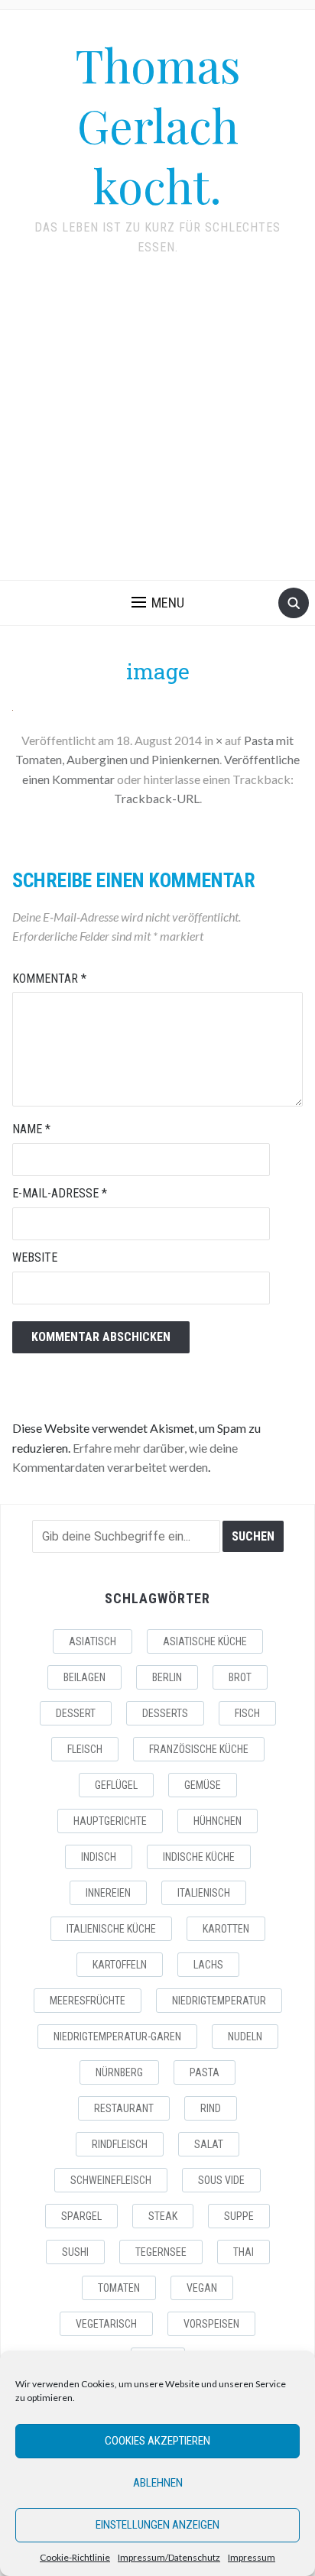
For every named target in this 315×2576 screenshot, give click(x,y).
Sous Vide (221, 2180)
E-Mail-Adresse (60, 1193)
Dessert (76, 1713)
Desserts (165, 1713)
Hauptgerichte (110, 1821)
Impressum (252, 2557)
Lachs (208, 1965)
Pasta (205, 2072)
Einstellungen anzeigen (157, 2525)
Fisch (247, 1713)
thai (244, 2252)
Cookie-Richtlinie (75, 2557)
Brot (240, 1677)
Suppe (239, 2216)
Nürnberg (119, 2072)
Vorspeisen (211, 2324)
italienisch (204, 1893)
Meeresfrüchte (88, 2001)
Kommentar (49, 979)
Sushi (75, 2252)
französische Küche (199, 1749)
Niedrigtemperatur (219, 2001)
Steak (163, 2216)
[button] (158, 603)
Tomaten (119, 2288)
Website (35, 1257)
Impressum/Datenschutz (169, 2557)
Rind (211, 2108)
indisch (99, 1857)
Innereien (108, 1893)
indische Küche (199, 1857)
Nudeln (245, 2036)
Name (31, 1129)
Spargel (81, 2216)
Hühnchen (218, 1821)
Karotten (226, 1929)
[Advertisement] (157, 428)
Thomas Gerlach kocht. (158, 125)
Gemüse (203, 1785)
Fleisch (85, 1749)
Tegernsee (161, 2252)
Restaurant (124, 2108)
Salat (209, 2144)
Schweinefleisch (111, 2180)
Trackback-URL (157, 798)
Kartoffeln (120, 1965)
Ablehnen (158, 2483)
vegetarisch (106, 2324)
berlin (167, 1677)
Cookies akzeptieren (157, 2441)
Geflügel (116, 1785)
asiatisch (93, 1641)
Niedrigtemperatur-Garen (117, 2036)
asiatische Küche (205, 1641)
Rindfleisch (120, 2144)
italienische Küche (111, 1929)
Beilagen (84, 1677)
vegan (202, 2288)
